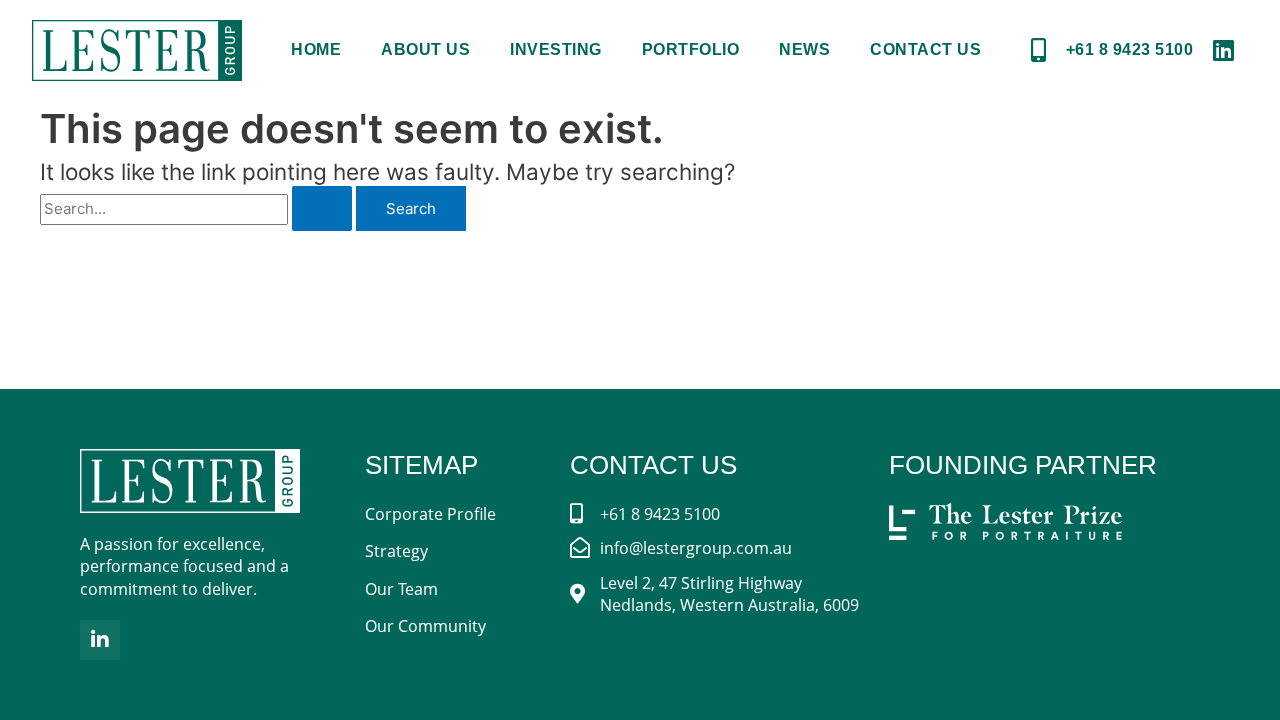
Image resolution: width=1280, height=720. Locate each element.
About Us (425, 49)
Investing (556, 49)
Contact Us (925, 49)
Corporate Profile (430, 514)
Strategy (396, 551)
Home (316, 49)
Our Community (425, 626)
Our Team (401, 589)
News (804, 49)
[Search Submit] (322, 208)
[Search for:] (198, 208)
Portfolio (691, 49)
